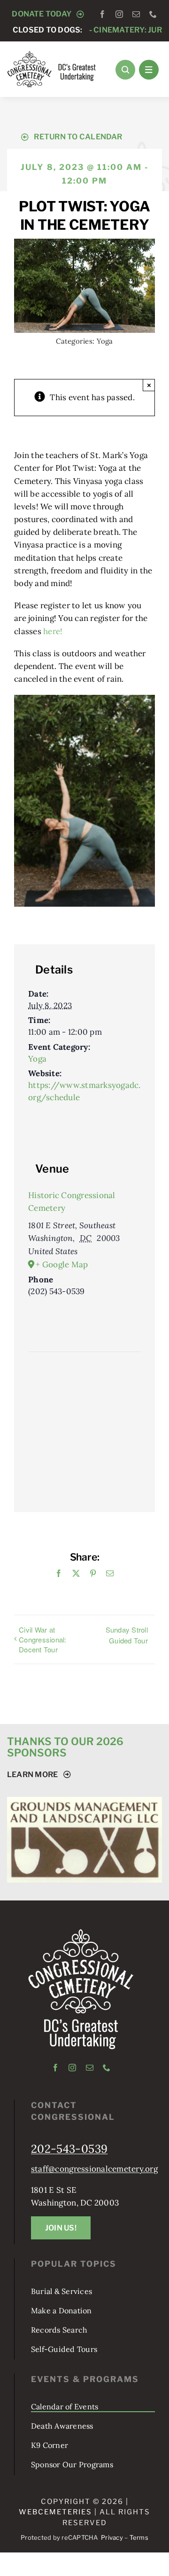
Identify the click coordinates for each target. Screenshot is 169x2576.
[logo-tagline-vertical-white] (81, 1957)
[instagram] (119, 14)
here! (53, 631)
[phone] (153, 14)
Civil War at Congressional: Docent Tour (43, 1639)
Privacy (112, 2562)
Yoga (105, 341)
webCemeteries (55, 2537)
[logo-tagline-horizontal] (52, 55)
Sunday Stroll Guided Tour (127, 1635)
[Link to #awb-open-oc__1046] (125, 70)
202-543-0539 (69, 2174)
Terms (139, 2562)
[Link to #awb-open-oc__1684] (149, 70)
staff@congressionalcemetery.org (94, 2194)
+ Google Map (62, 1264)
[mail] (136, 14)
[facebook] (102, 14)
